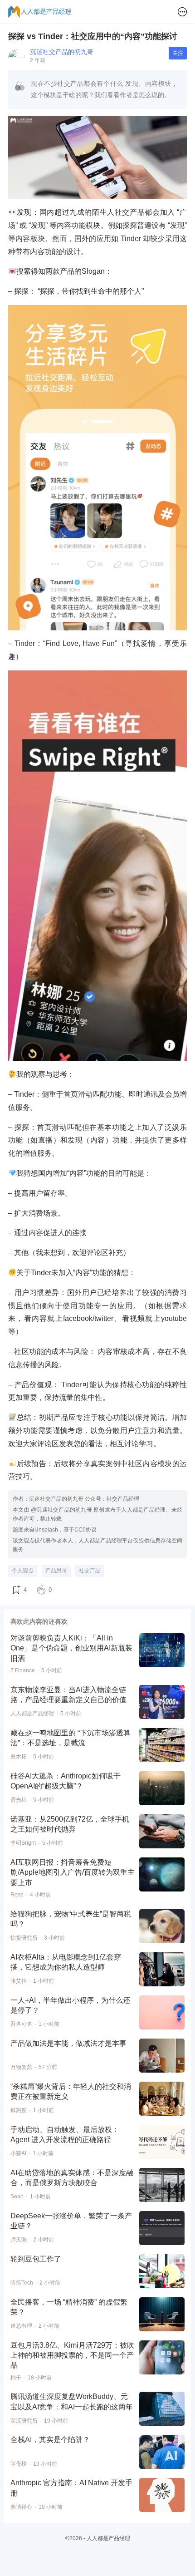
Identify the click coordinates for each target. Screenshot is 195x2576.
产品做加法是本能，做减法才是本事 (68, 2043)
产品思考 (56, 1571)
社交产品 (90, 1571)
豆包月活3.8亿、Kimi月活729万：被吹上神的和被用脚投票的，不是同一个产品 (72, 2355)
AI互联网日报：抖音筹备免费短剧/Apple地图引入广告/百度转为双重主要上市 (73, 1872)
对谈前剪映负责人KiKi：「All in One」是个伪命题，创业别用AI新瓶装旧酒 (71, 1648)
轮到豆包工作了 (36, 2259)
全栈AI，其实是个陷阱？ (50, 2440)
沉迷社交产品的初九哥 (62, 52)
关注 (178, 53)
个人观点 (23, 1571)
